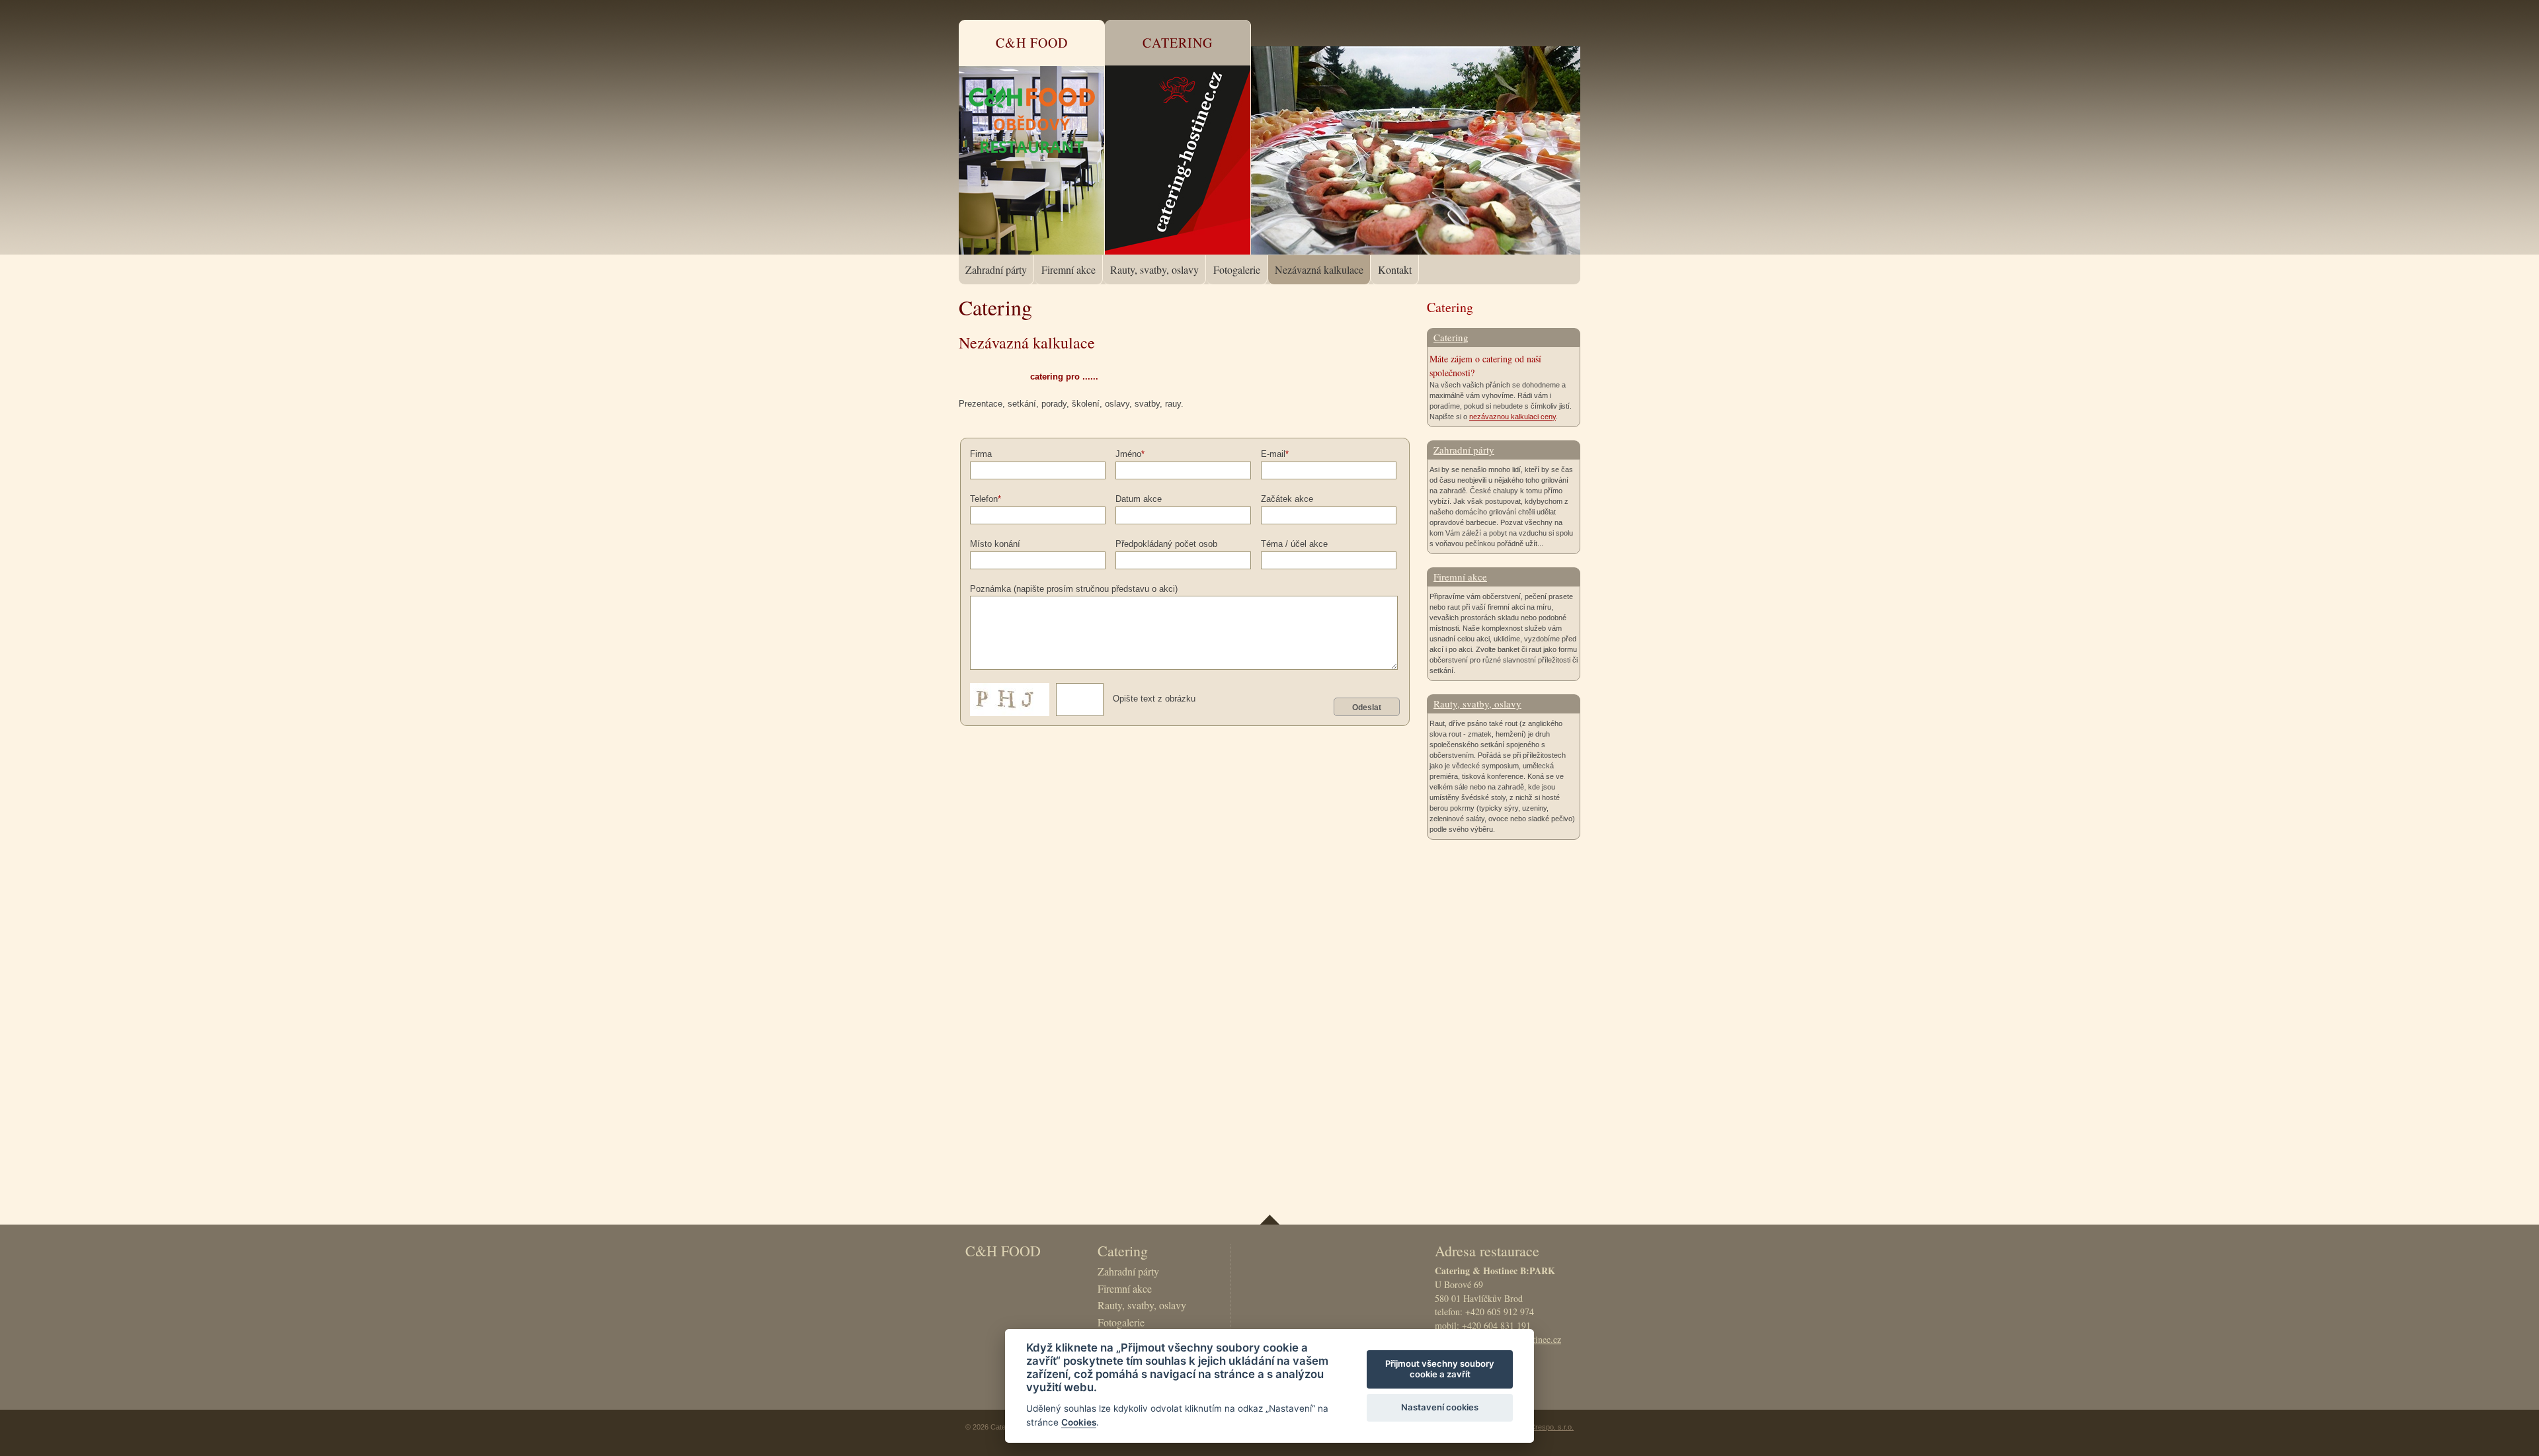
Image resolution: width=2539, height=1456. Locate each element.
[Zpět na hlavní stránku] (1418, 77)
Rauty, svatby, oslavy (1154, 269)
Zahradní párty (996, 269)
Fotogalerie (1237, 269)
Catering (1451, 337)
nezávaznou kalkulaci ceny (1512, 417)
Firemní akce (1068, 269)
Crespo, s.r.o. (1552, 1427)
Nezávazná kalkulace (1319, 269)
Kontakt (1395, 269)
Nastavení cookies (1440, 1407)
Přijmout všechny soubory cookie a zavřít (1440, 1369)
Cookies (1079, 1422)
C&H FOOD (1003, 1251)
